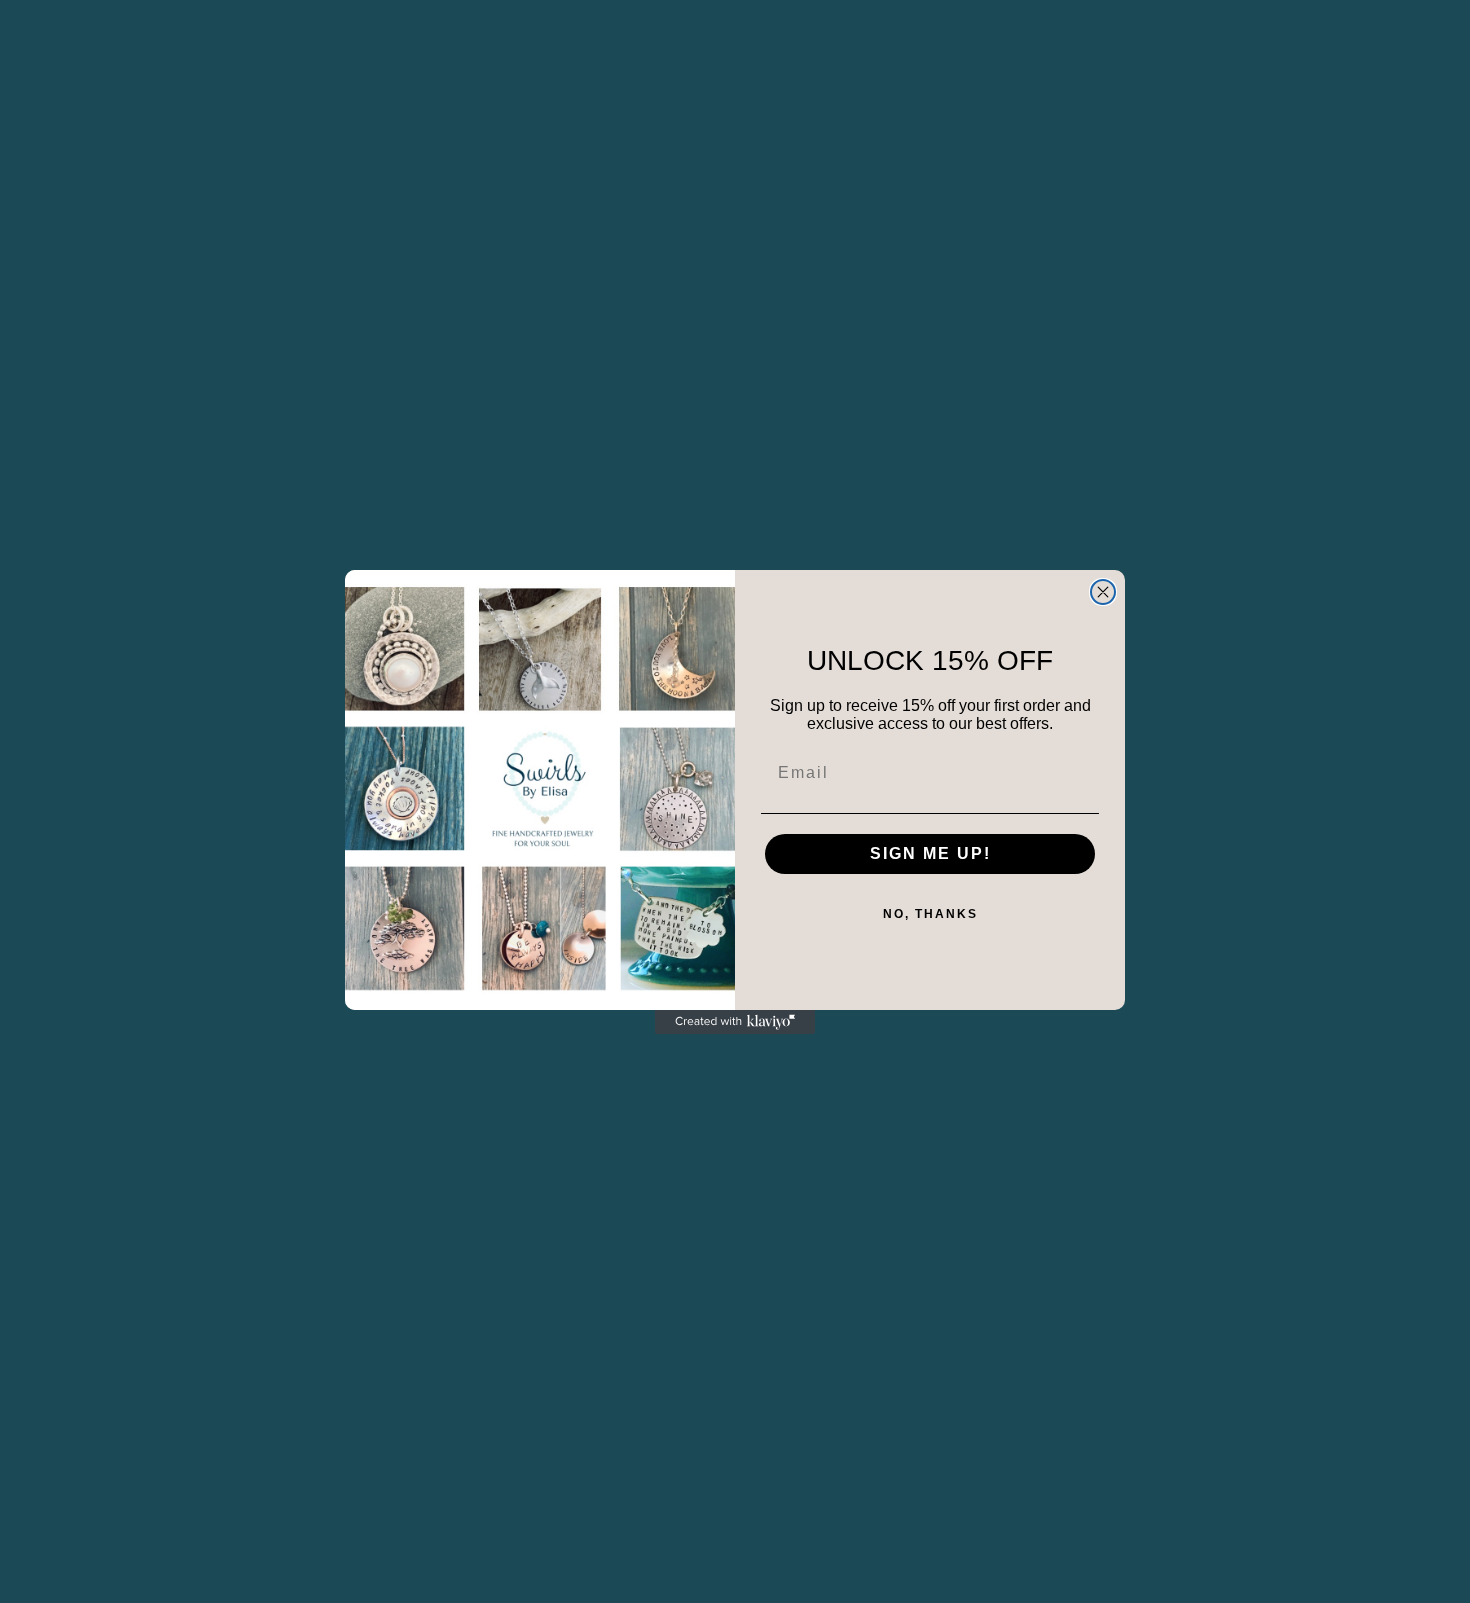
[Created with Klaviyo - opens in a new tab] (735, 1022)
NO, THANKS (930, 914)
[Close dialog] (1103, 592)
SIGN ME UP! (930, 853)
